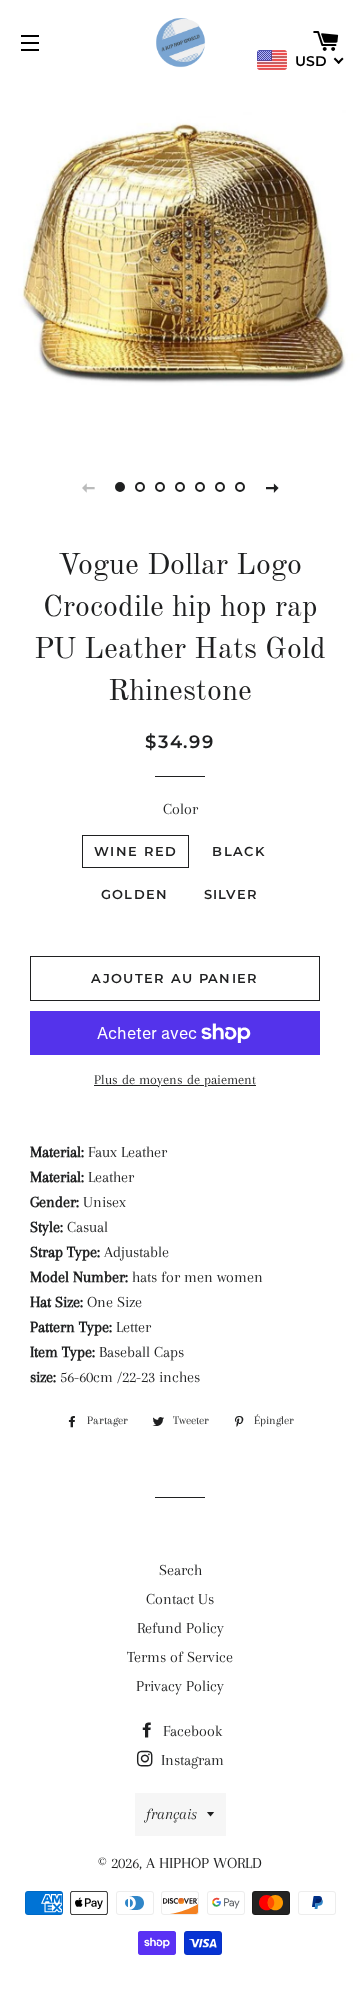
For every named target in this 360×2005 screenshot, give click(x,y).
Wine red (135, 851)
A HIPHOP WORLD (204, 1863)
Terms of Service (180, 1657)
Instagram (190, 1760)
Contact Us (180, 1599)
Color (180, 809)
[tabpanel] (180, 260)
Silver (231, 894)
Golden (135, 894)
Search (180, 1570)
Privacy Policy (180, 1686)
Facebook (190, 1731)
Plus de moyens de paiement (175, 1079)
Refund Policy (180, 1628)
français (171, 1814)
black (238, 851)
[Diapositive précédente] (88, 487)
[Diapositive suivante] (272, 487)
